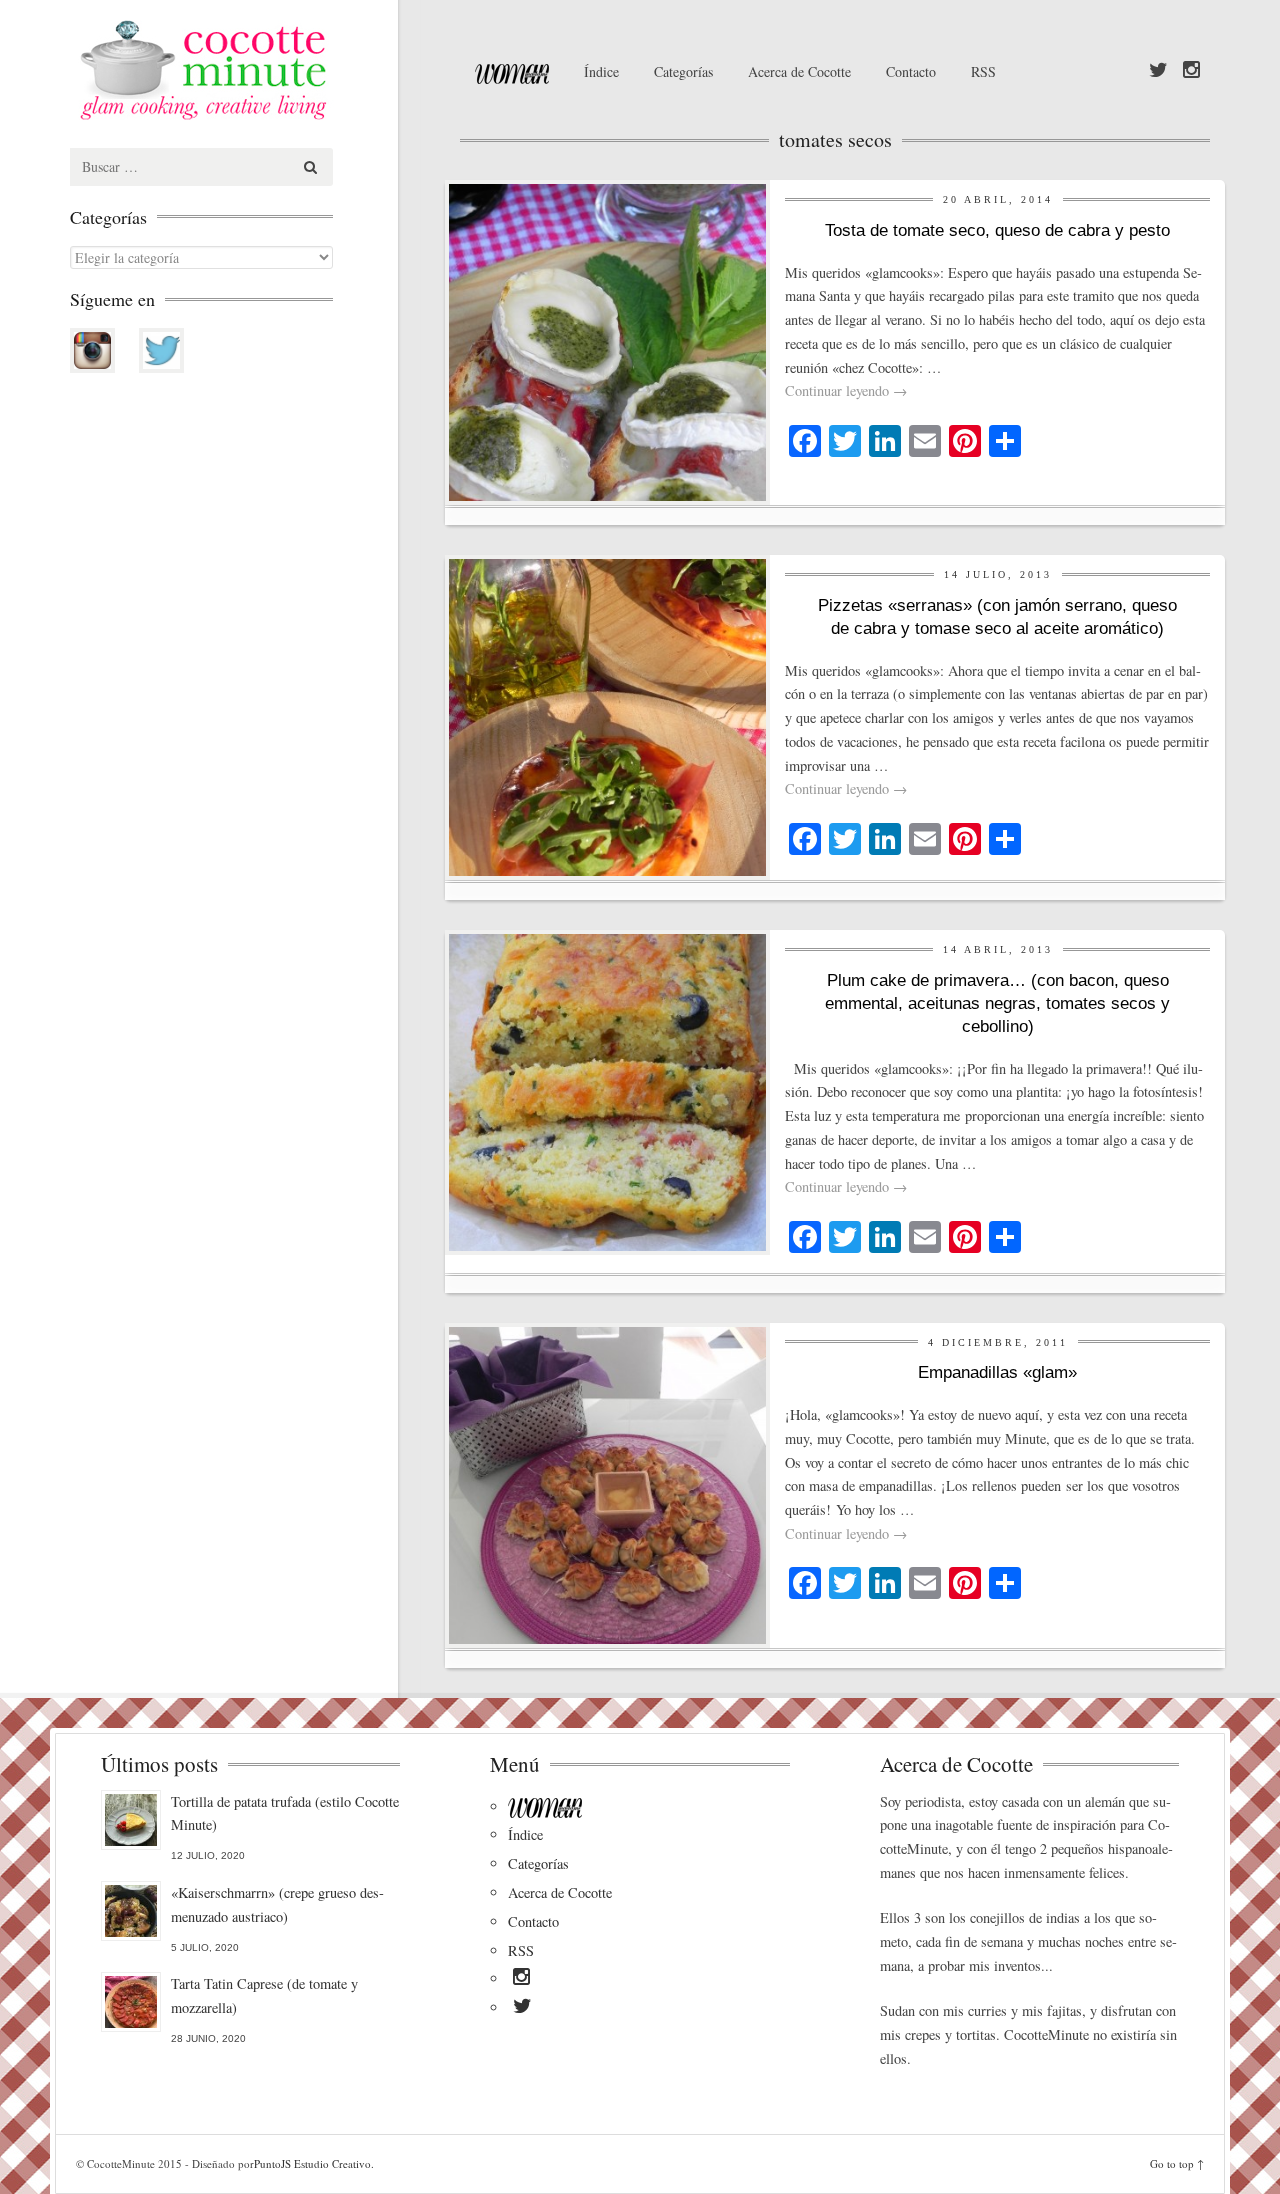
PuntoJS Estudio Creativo (312, 2163)
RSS (983, 71)
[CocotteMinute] (250, 70)
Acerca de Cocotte (799, 71)
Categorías (683, 71)
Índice (601, 71)
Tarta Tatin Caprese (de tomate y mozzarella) (264, 1995)
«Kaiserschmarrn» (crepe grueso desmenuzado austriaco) (277, 1904)
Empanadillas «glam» (997, 1372)
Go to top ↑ (1177, 2163)
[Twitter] (1158, 71)
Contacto (911, 71)
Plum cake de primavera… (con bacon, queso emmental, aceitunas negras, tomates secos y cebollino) (997, 1003)
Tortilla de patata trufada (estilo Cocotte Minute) (285, 1813)
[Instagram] (1191, 71)
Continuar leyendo (846, 390)
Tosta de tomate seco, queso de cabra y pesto (997, 230)
